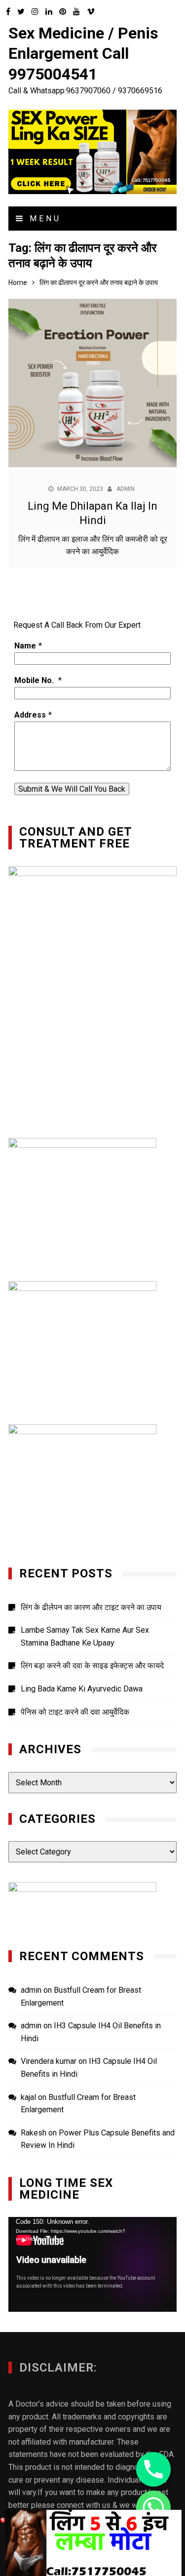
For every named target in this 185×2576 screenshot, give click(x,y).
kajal (28, 2097)
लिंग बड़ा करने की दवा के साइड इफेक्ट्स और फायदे (92, 1666)
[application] (92, 2264)
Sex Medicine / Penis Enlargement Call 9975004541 (83, 54)
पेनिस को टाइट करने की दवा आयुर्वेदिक (75, 1712)
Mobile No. (35, 680)
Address (30, 715)
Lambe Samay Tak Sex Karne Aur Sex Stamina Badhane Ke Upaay (85, 1636)
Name (25, 646)
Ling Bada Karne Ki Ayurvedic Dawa (82, 1689)
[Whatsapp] (153, 2508)
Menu (43, 219)
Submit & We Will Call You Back (72, 789)
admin (126, 489)
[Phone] (153, 2469)
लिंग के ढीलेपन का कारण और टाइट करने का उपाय (91, 1607)
